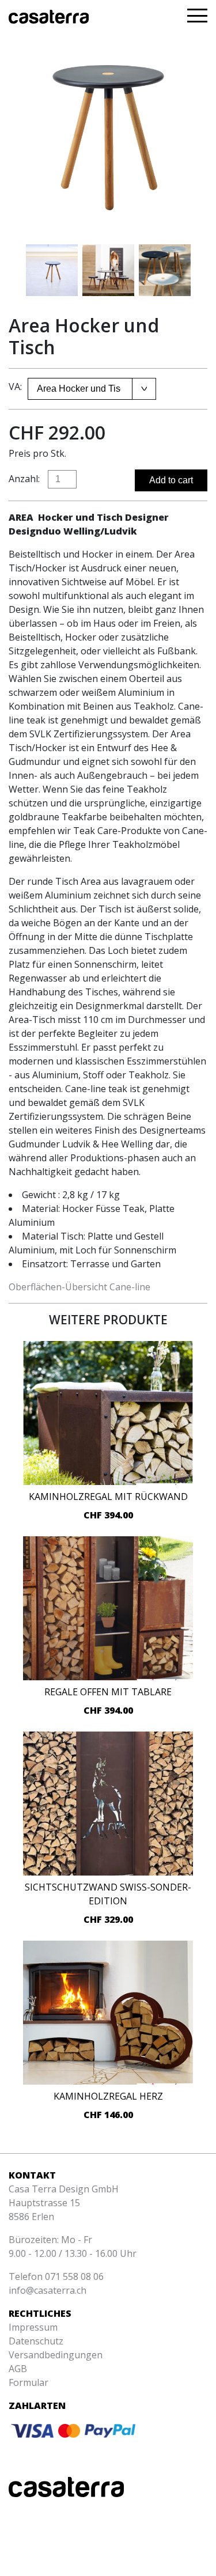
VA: (15, 387)
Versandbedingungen (56, 2355)
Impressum (33, 2327)
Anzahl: (24, 479)
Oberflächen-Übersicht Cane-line (79, 1287)
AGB (18, 2369)
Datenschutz (36, 2341)
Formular (29, 2382)
